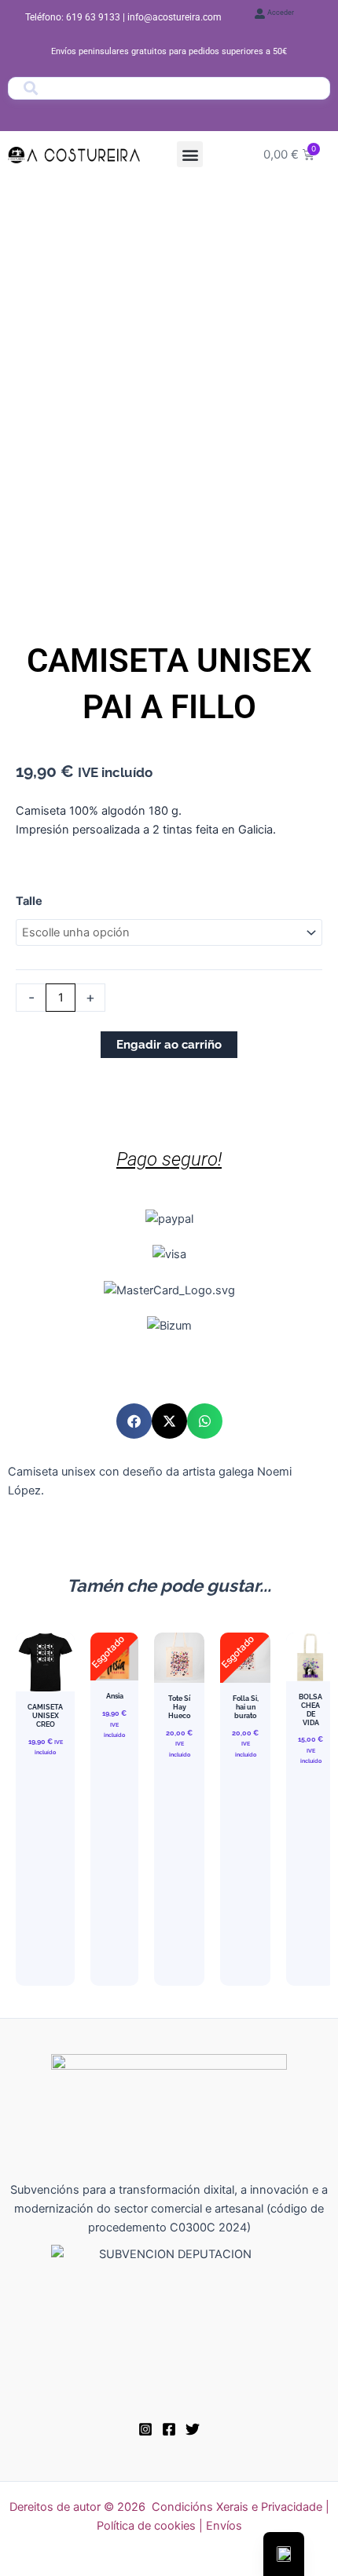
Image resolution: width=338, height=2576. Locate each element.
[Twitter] (193, 2429)
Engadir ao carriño (169, 1044)
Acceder (281, 13)
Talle (29, 901)
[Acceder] (260, 14)
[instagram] (145, 2429)
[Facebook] (169, 2429)
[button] (190, 154)
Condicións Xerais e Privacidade (237, 2507)
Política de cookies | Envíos (169, 2526)
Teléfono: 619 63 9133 (74, 17)
